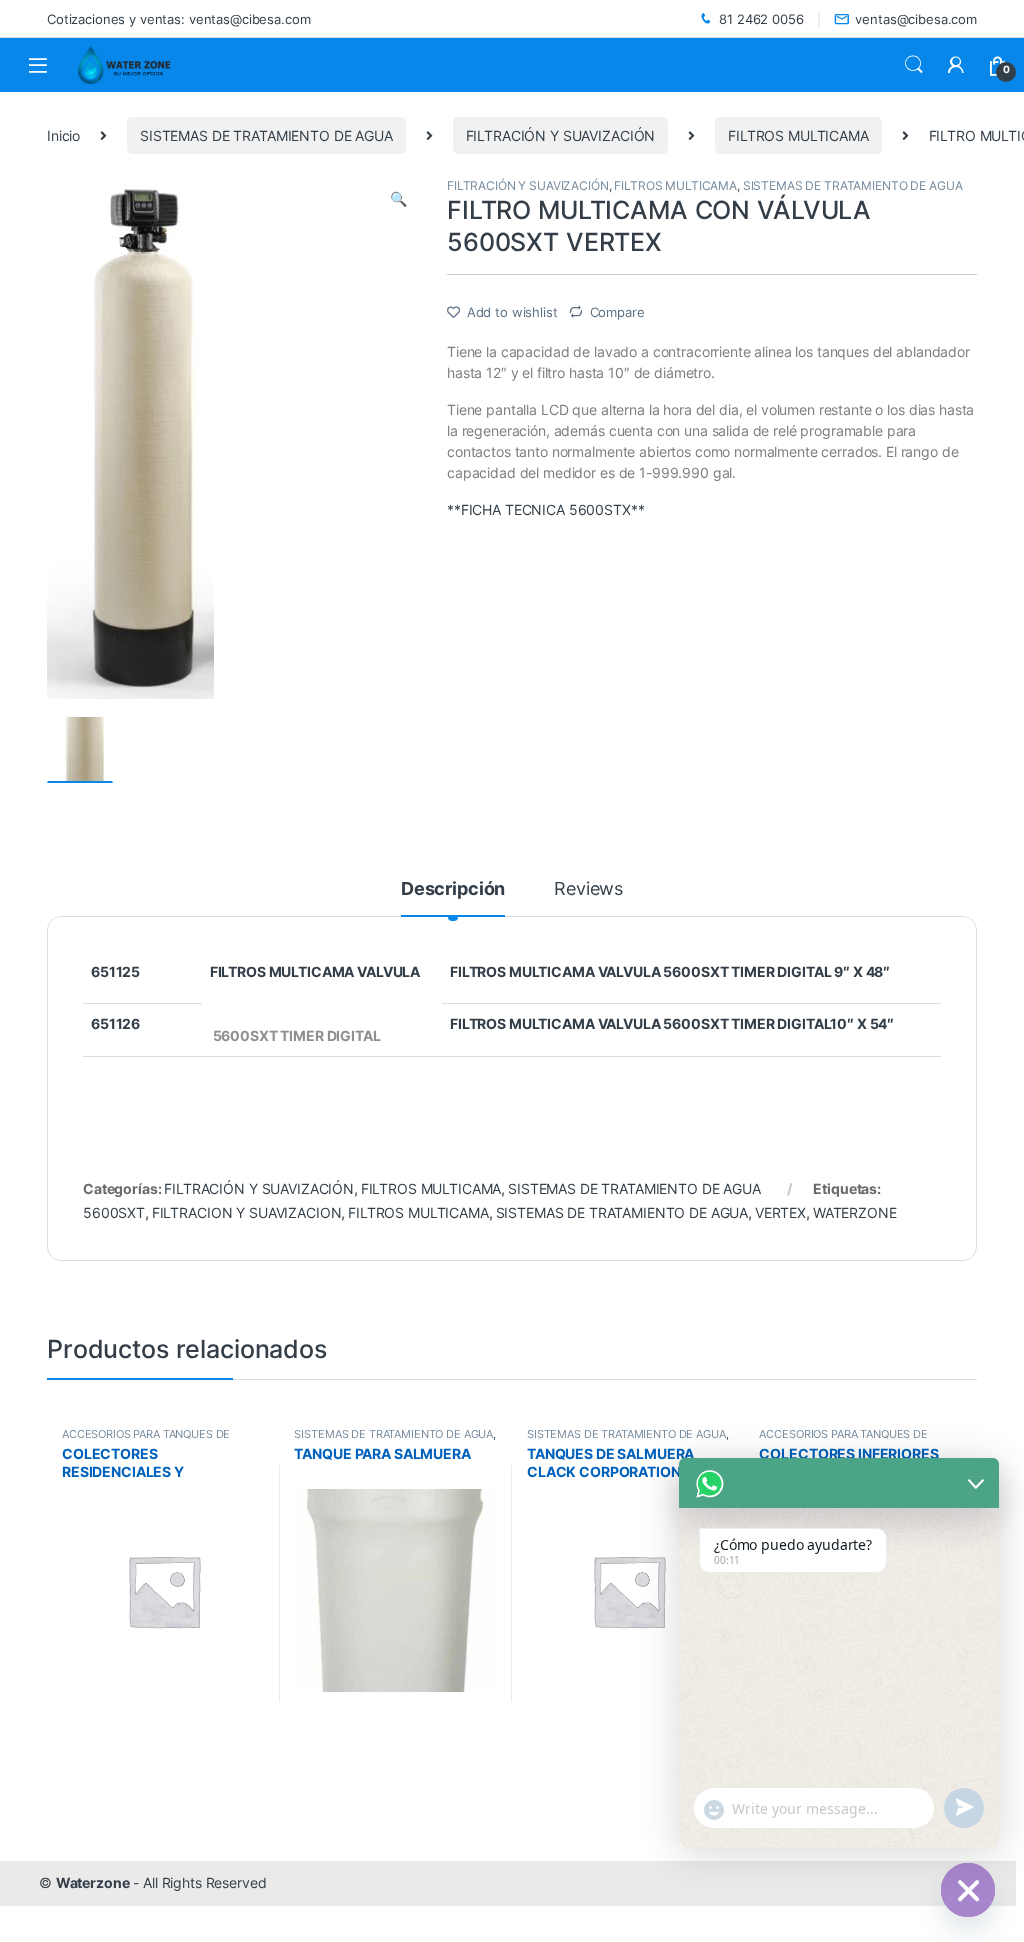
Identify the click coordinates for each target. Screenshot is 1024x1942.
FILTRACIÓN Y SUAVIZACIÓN (561, 135)
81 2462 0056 (761, 19)
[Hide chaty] (968, 1890)
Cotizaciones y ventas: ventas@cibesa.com (178, 19)
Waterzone (93, 1882)
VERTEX (780, 1212)
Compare (617, 312)
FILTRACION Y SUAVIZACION (247, 1212)
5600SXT (114, 1212)
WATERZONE (855, 1212)
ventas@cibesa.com (916, 19)
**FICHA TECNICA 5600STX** (546, 509)
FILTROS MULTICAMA (798, 135)
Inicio (63, 135)
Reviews (588, 889)
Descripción (453, 889)
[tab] (453, 898)
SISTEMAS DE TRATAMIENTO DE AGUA (266, 135)
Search (914, 65)
